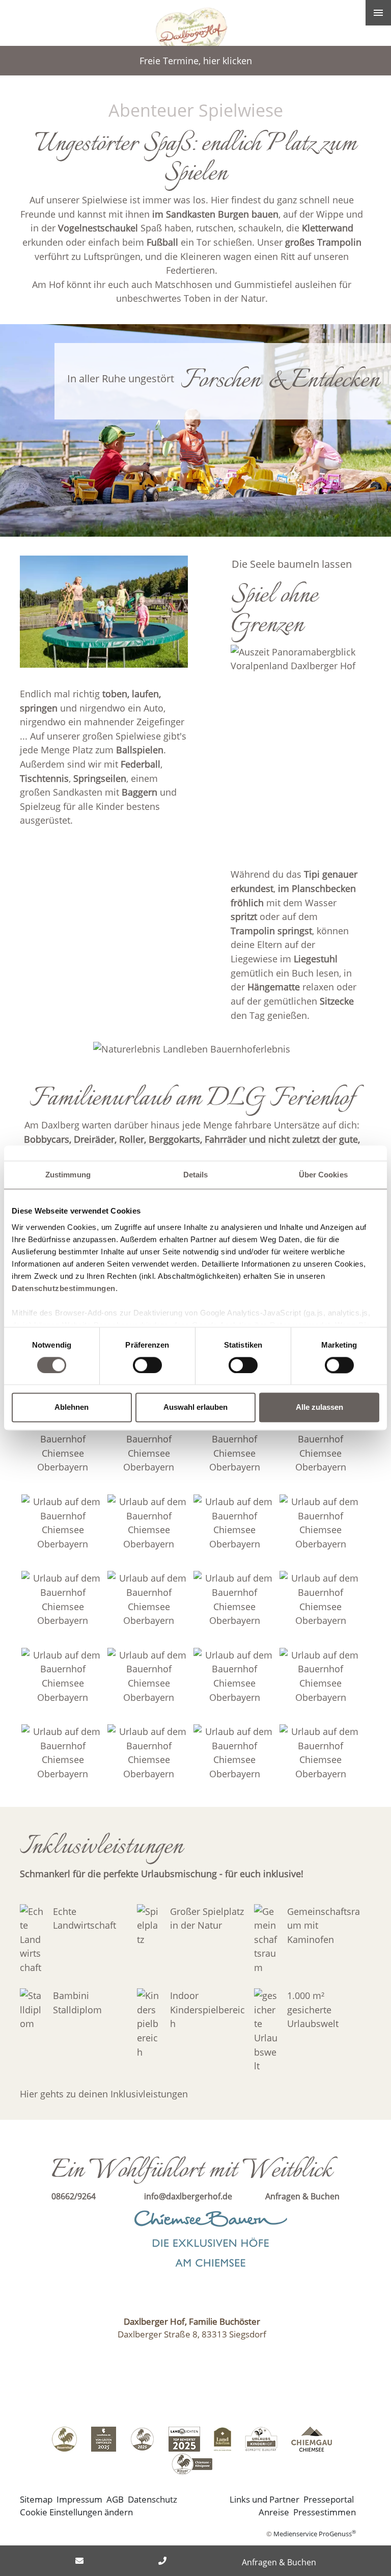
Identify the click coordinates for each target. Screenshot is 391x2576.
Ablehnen (72, 1408)
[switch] (147, 1365)
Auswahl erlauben (195, 1408)
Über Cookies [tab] (323, 1175)
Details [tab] (196, 1175)
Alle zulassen (319, 1408)
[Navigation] (378, 13)
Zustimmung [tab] (68, 1175)
